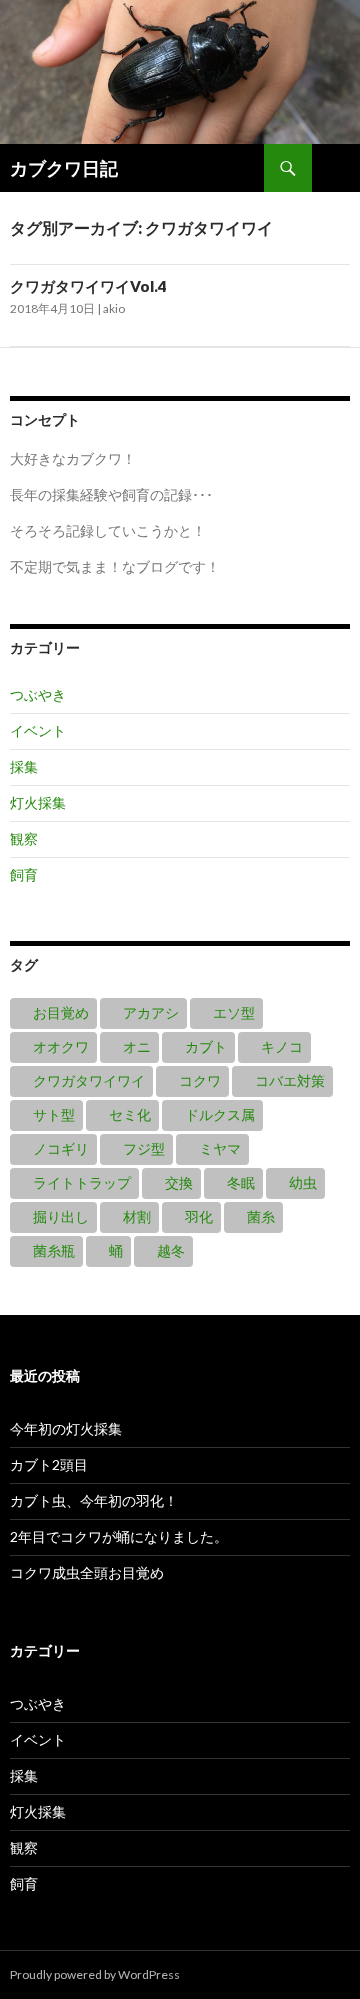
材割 (137, 1216)
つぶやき (38, 694)
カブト (206, 1046)
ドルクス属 (220, 1114)
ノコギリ (61, 1148)
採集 (24, 766)
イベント (38, 730)
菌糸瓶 (54, 1250)
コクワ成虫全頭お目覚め (87, 1572)
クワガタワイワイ (89, 1080)
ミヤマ (220, 1148)
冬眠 (241, 1182)
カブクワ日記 (64, 168)
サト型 (54, 1114)
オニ (137, 1046)
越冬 (171, 1250)
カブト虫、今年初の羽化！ (94, 1500)
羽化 (199, 1216)
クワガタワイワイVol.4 (88, 286)
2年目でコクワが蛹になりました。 (119, 1536)
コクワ (200, 1080)
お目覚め (61, 1012)
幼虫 (303, 1182)
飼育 (24, 874)
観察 (24, 838)
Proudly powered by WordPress (95, 1974)
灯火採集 (38, 802)
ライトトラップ (82, 1182)
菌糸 (261, 1216)
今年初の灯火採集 (66, 1428)
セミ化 (130, 1114)
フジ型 (144, 1148)
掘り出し (61, 1216)
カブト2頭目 (49, 1464)
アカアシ (151, 1012)
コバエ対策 (290, 1080)
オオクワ (61, 1046)
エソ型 (234, 1012)
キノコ (282, 1046)
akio (114, 308)
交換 (179, 1182)
